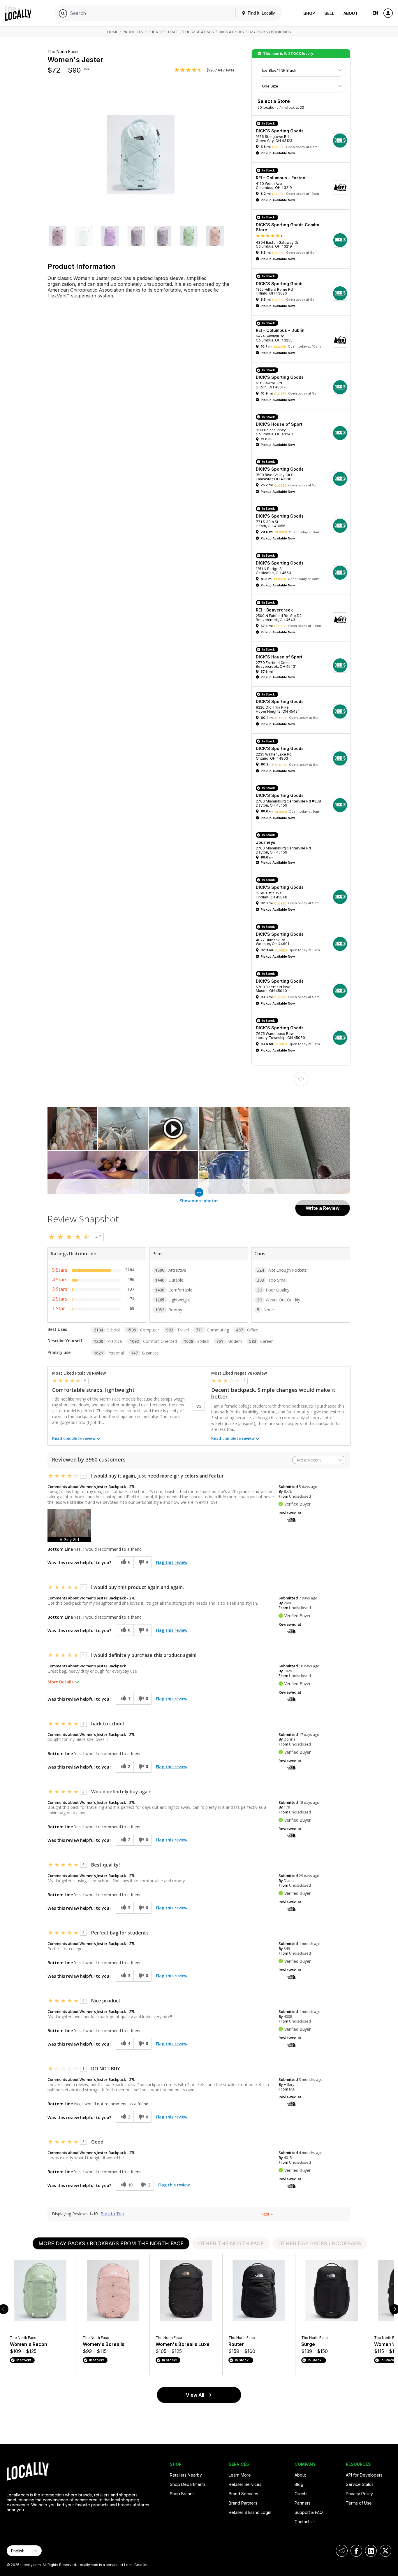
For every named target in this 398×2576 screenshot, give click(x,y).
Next (267, 2214)
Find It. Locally (261, 13)
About (351, 13)
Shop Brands (182, 2494)
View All (195, 2395)
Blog (299, 2484)
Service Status (360, 2484)
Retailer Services (245, 2484)
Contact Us (305, 2522)
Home (113, 32)
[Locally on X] (385, 2551)
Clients (301, 2494)
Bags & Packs (231, 32)
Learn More (240, 2475)
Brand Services (243, 2494)
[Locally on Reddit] (342, 2551)
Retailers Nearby (186, 2475)
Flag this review (172, 1562)
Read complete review (74, 1438)
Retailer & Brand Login (250, 2512)
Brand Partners (243, 2503)
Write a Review (323, 1208)
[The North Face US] (291, 1519)
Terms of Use (359, 2503)
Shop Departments (188, 2484)
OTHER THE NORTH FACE (231, 2243)
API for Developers (364, 2475)
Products (133, 32)
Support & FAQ (309, 2512)
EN (375, 13)
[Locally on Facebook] (356, 2551)
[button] (58, 237)
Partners (303, 2503)
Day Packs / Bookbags (270, 32)
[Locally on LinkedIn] (371, 2551)
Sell (329, 13)
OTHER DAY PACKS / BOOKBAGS (320, 2243)
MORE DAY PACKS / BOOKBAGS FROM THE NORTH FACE (111, 2243)
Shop (309, 13)
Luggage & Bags (199, 32)
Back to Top (112, 2214)
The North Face (163, 32)
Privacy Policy (359, 2494)
